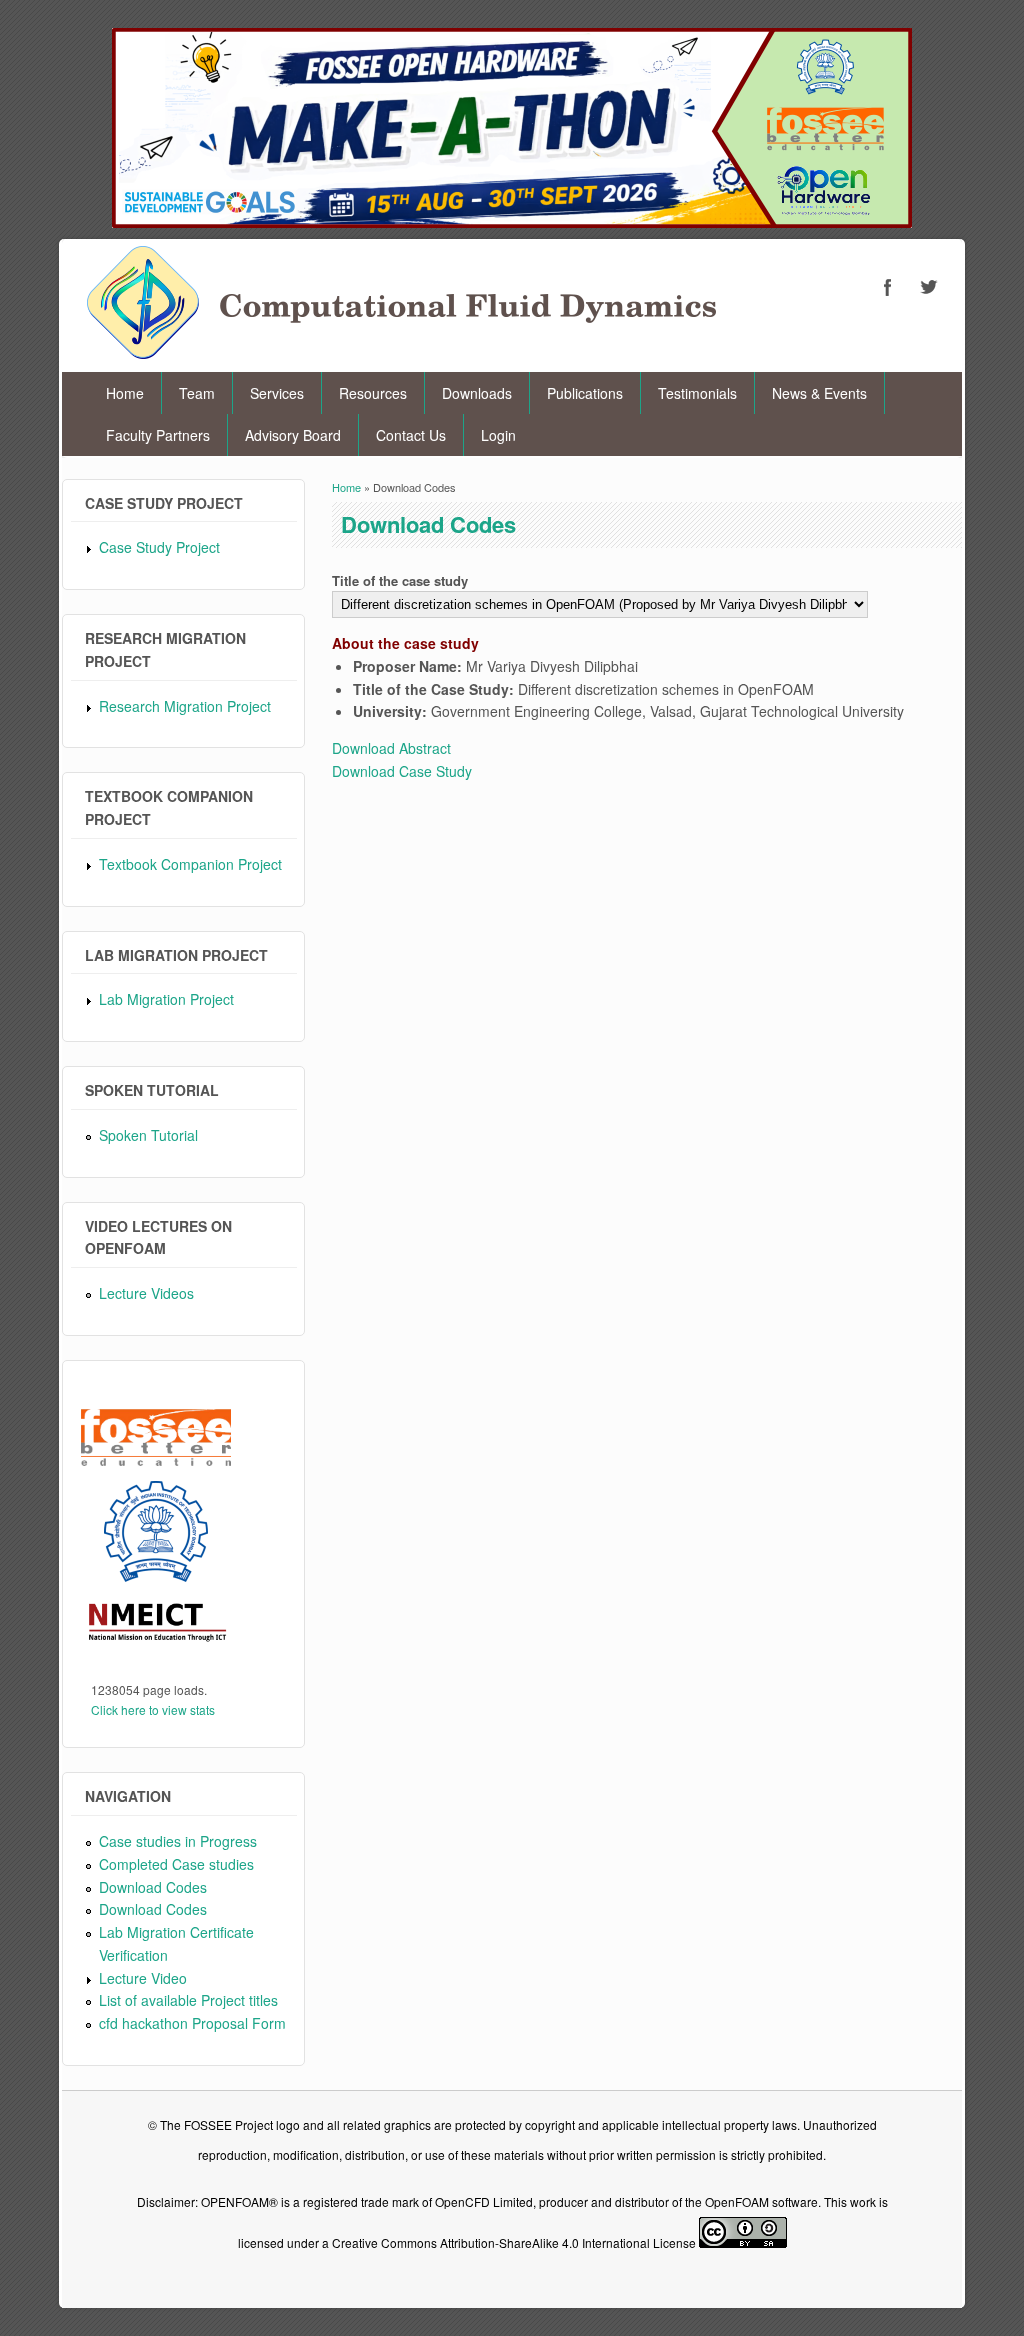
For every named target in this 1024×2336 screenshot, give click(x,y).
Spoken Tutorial (148, 1135)
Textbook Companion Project (190, 864)
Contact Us (411, 435)
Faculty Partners (158, 435)
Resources (373, 393)
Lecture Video (143, 1978)
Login (498, 435)
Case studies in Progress (178, 1841)
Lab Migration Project (166, 999)
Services (277, 393)
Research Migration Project (185, 706)
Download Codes (153, 1887)
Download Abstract (391, 748)
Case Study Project (159, 547)
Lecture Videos (146, 1293)
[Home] (401, 353)
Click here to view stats (153, 1709)
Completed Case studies (176, 1864)
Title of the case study (400, 580)
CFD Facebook (888, 287)
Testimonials (697, 393)
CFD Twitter (928, 287)
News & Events (819, 393)
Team (197, 393)
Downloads (477, 393)
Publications (585, 393)
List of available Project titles (188, 2000)
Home (125, 393)
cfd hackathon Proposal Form (192, 2023)
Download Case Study (402, 771)
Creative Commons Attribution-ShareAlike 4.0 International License (514, 2242)
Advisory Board (293, 435)
